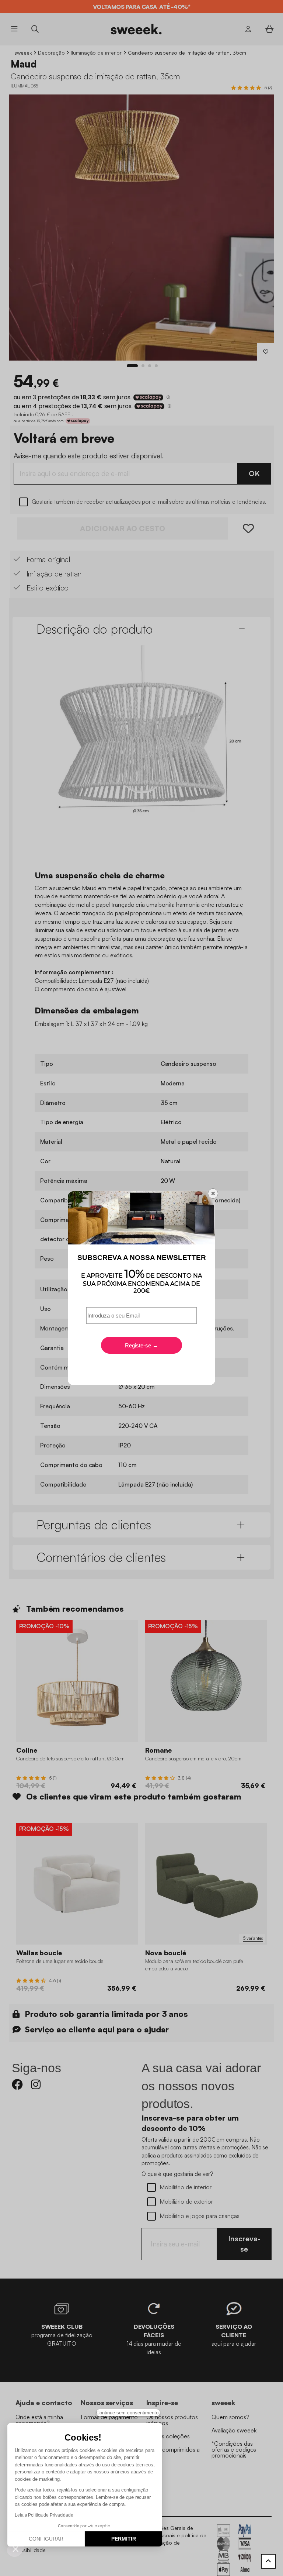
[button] (15, 2549)
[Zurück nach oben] (268, 2561)
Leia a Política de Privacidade (44, 2515)
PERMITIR (124, 2539)
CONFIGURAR (46, 2539)
